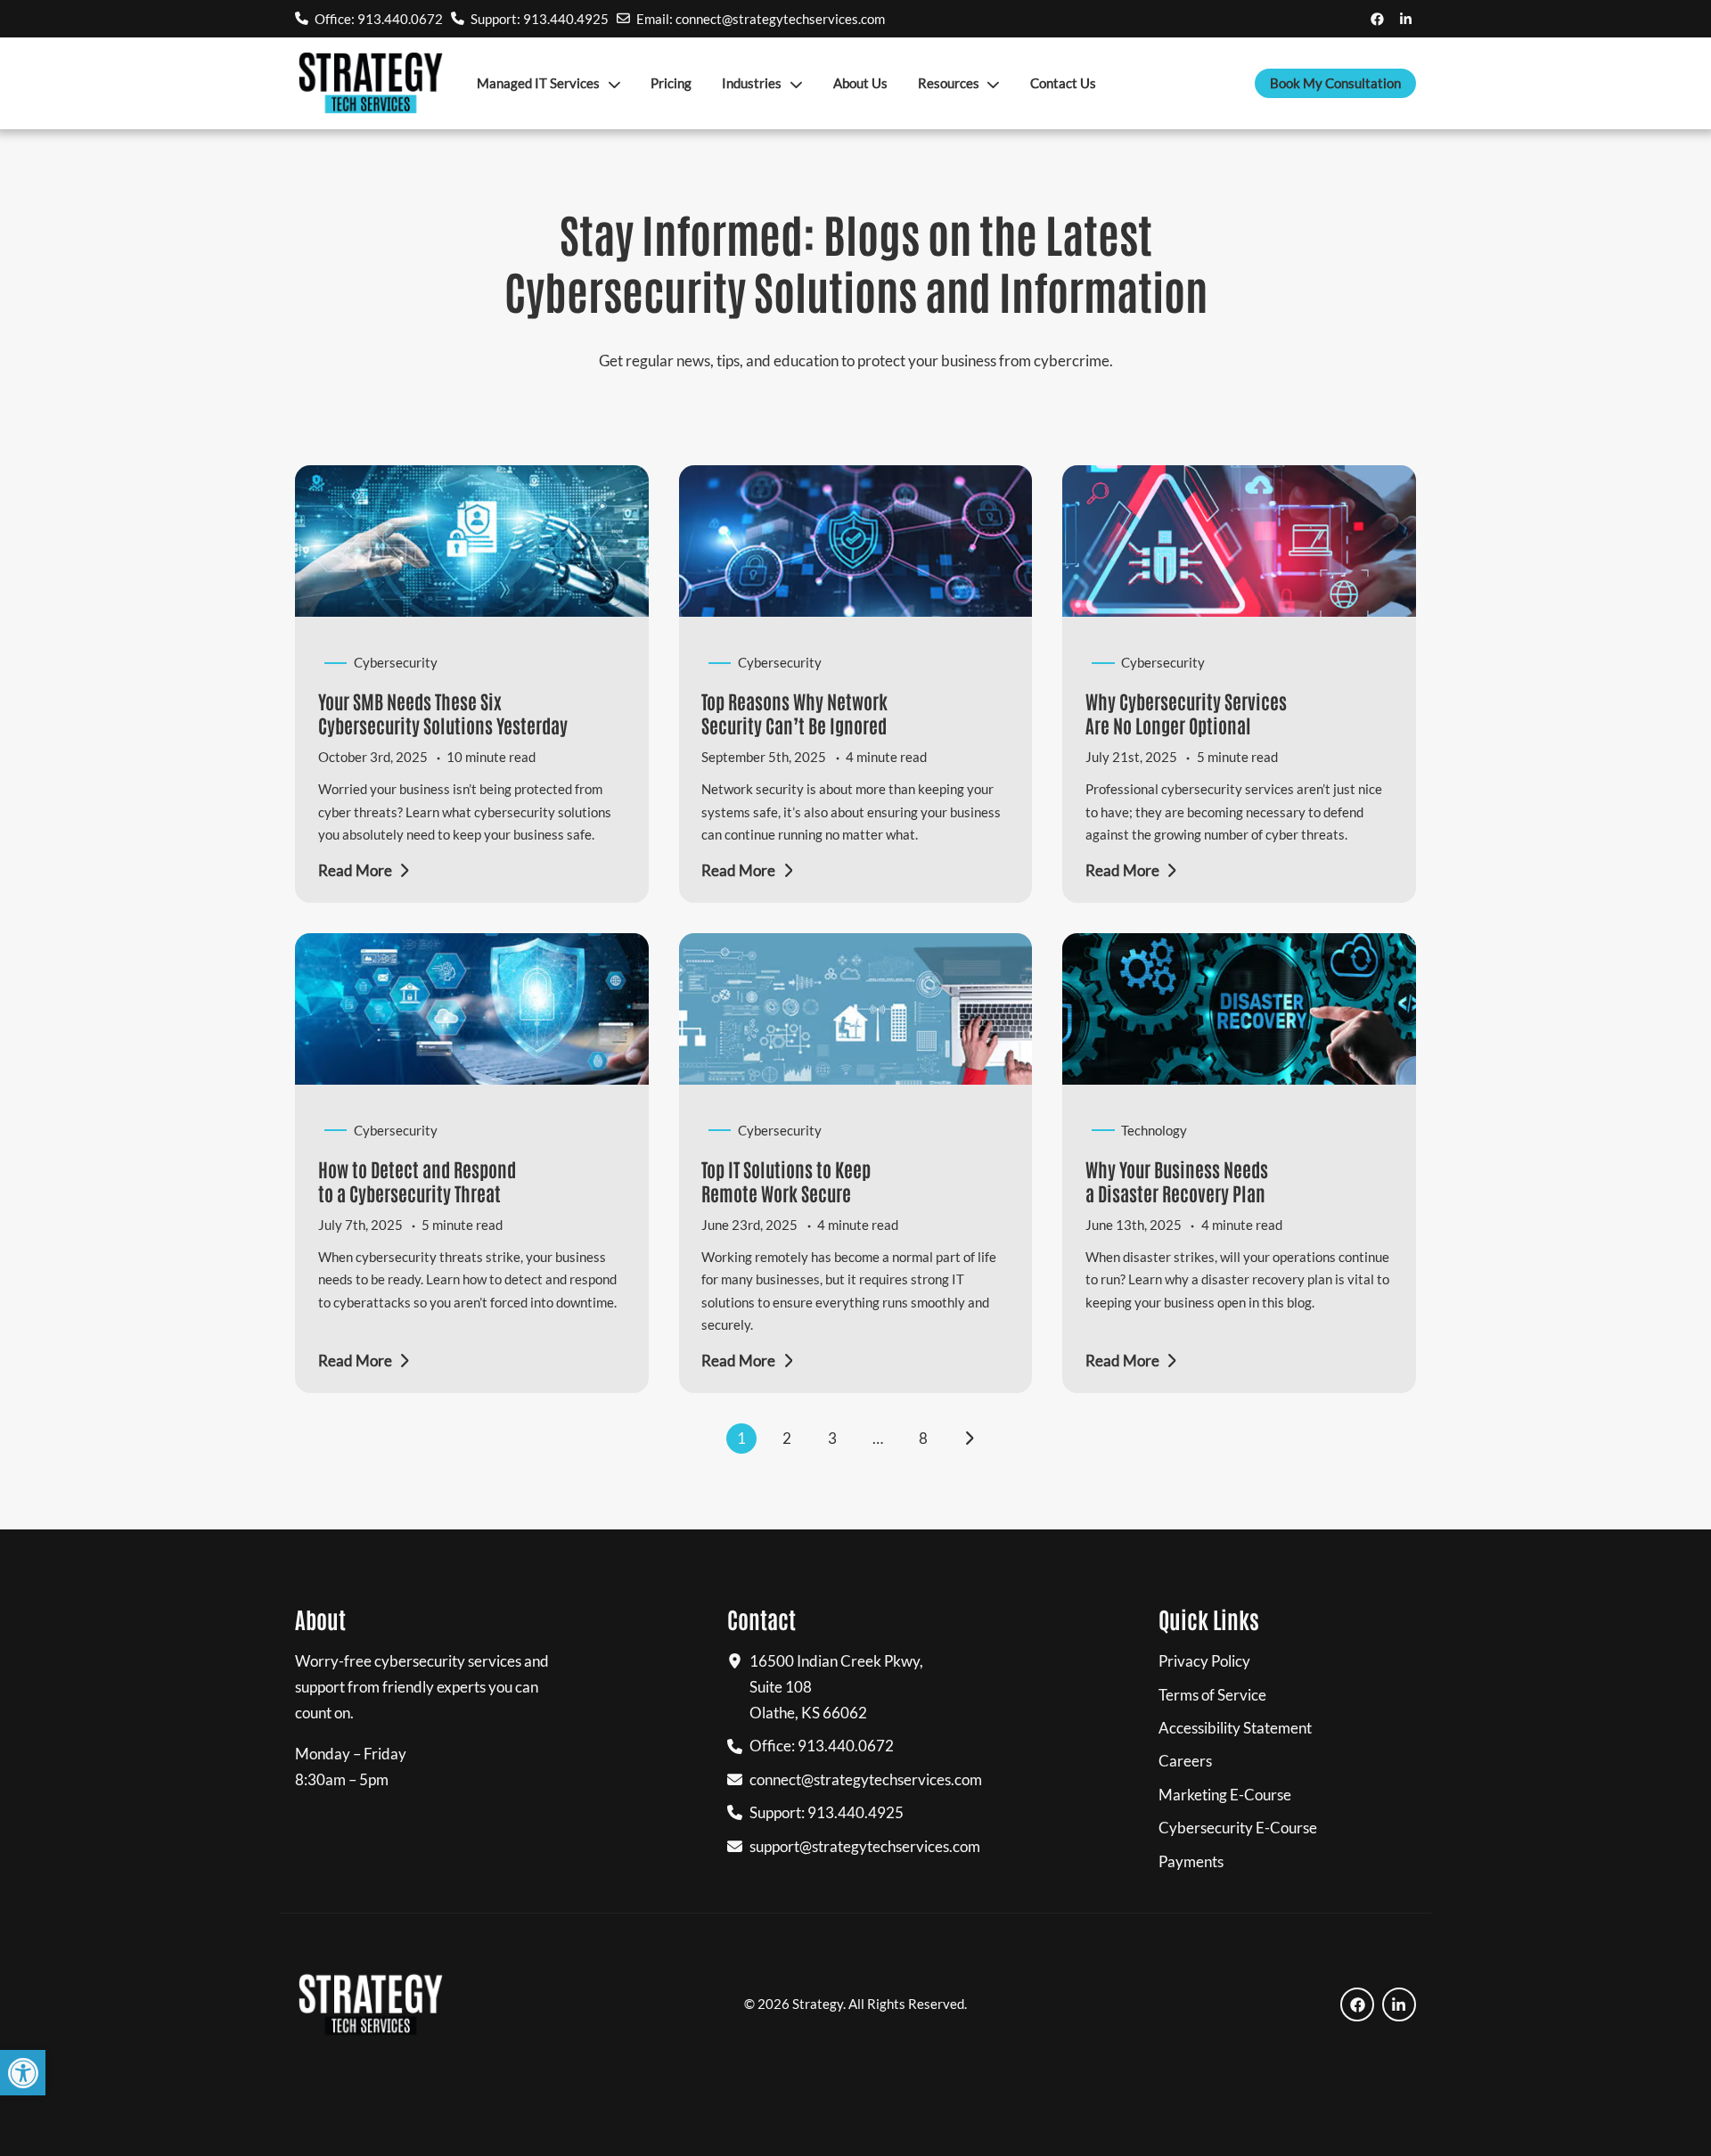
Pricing (671, 83)
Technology (1154, 1130)
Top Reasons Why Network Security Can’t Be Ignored (794, 713)
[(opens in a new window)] (1377, 18)
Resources (949, 83)
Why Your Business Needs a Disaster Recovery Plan (1177, 1180)
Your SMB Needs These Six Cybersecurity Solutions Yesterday (443, 713)
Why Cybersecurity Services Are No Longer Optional (1186, 713)
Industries (752, 83)
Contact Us (1063, 83)
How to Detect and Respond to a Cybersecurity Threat (417, 1180)
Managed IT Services (538, 83)
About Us (860, 83)
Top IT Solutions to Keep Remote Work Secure (786, 1180)
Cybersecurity (396, 662)
